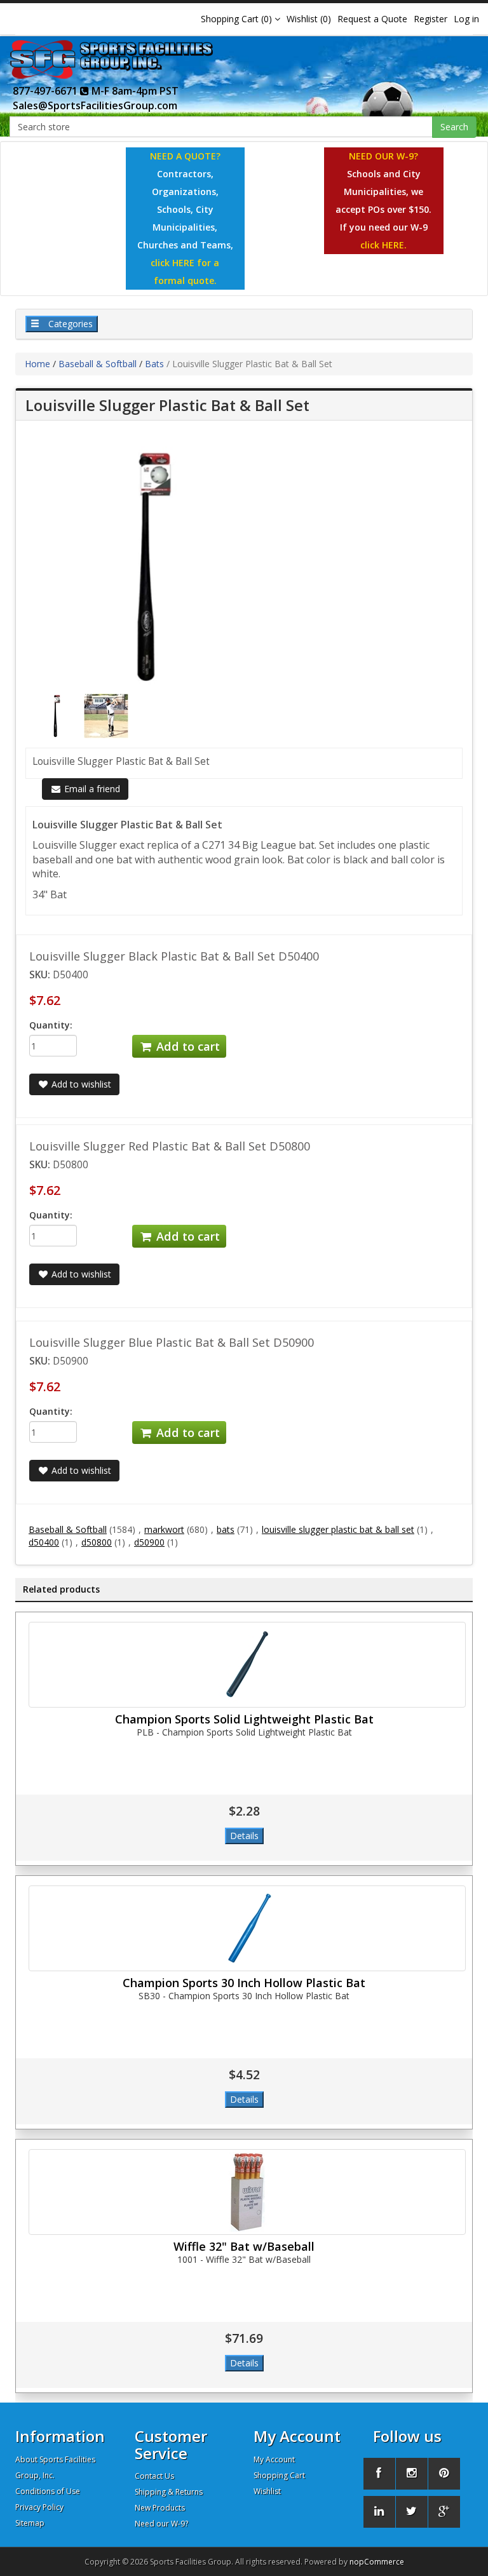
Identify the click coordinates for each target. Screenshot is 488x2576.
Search (454, 127)
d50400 (44, 1542)
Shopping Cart (279, 2475)
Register (430, 19)
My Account (274, 2459)
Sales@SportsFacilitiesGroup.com (95, 105)
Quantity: (51, 1025)
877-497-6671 (46, 91)
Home (37, 364)
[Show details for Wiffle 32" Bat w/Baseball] (247, 2192)
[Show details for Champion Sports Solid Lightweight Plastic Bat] (247, 1665)
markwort (164, 1529)
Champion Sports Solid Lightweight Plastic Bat (244, 1719)
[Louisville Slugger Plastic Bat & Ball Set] (58, 715)
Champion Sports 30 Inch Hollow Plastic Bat (244, 1983)
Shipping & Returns (169, 2492)
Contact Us (154, 2476)
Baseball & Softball (98, 364)
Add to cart (186, 1046)
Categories (69, 324)
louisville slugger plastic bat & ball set (338, 1529)
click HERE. (383, 245)
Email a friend (91, 789)
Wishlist (267, 2491)
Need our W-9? (161, 2524)
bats (226, 1529)
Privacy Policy (39, 2507)
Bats (154, 364)
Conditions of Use (48, 2491)
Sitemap (30, 2523)
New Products (160, 2508)
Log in (466, 19)
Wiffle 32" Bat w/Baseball (244, 2246)
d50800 (97, 1542)
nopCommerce (377, 2562)
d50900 (149, 1542)
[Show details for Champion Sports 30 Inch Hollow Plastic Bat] (247, 1928)
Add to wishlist (80, 1084)
